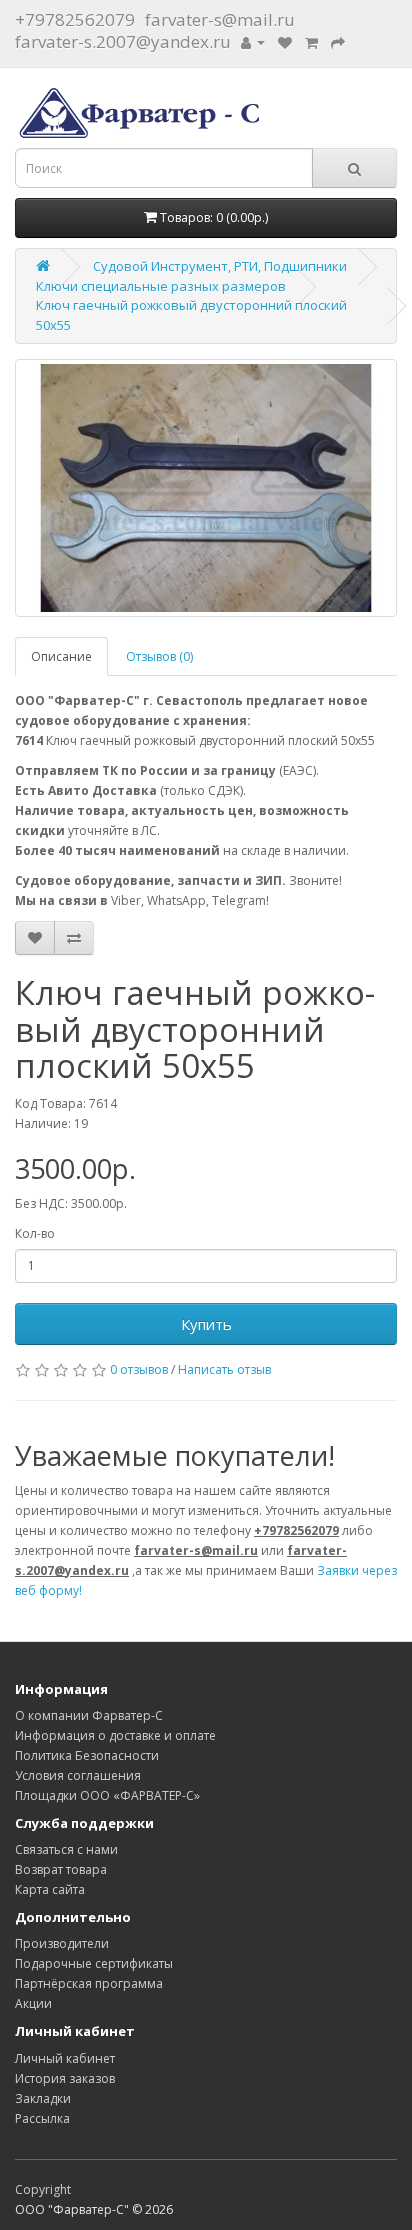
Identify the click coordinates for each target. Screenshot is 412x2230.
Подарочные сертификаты (94, 1963)
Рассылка (42, 2118)
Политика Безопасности (87, 1755)
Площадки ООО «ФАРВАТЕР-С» (107, 1795)
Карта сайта (50, 1889)
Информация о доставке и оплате (115, 1735)
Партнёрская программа (89, 1983)
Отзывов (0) (159, 656)
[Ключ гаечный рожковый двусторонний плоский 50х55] (206, 488)
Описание (61, 656)
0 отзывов (139, 1369)
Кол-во (35, 1233)
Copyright (43, 2189)
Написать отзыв (224, 1369)
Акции (33, 2003)
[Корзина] (311, 41)
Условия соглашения (78, 1775)
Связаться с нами (66, 1849)
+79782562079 (75, 19)
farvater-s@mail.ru (220, 19)
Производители (62, 1943)
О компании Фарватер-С (89, 1715)
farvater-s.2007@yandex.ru (123, 41)
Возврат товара (61, 1869)
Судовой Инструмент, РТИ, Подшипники (220, 266)
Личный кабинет (65, 2058)
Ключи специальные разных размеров (161, 286)
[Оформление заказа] (338, 41)
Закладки (43, 2098)
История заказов (65, 2078)
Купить (206, 1324)
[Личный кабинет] (253, 41)
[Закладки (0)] (285, 41)
